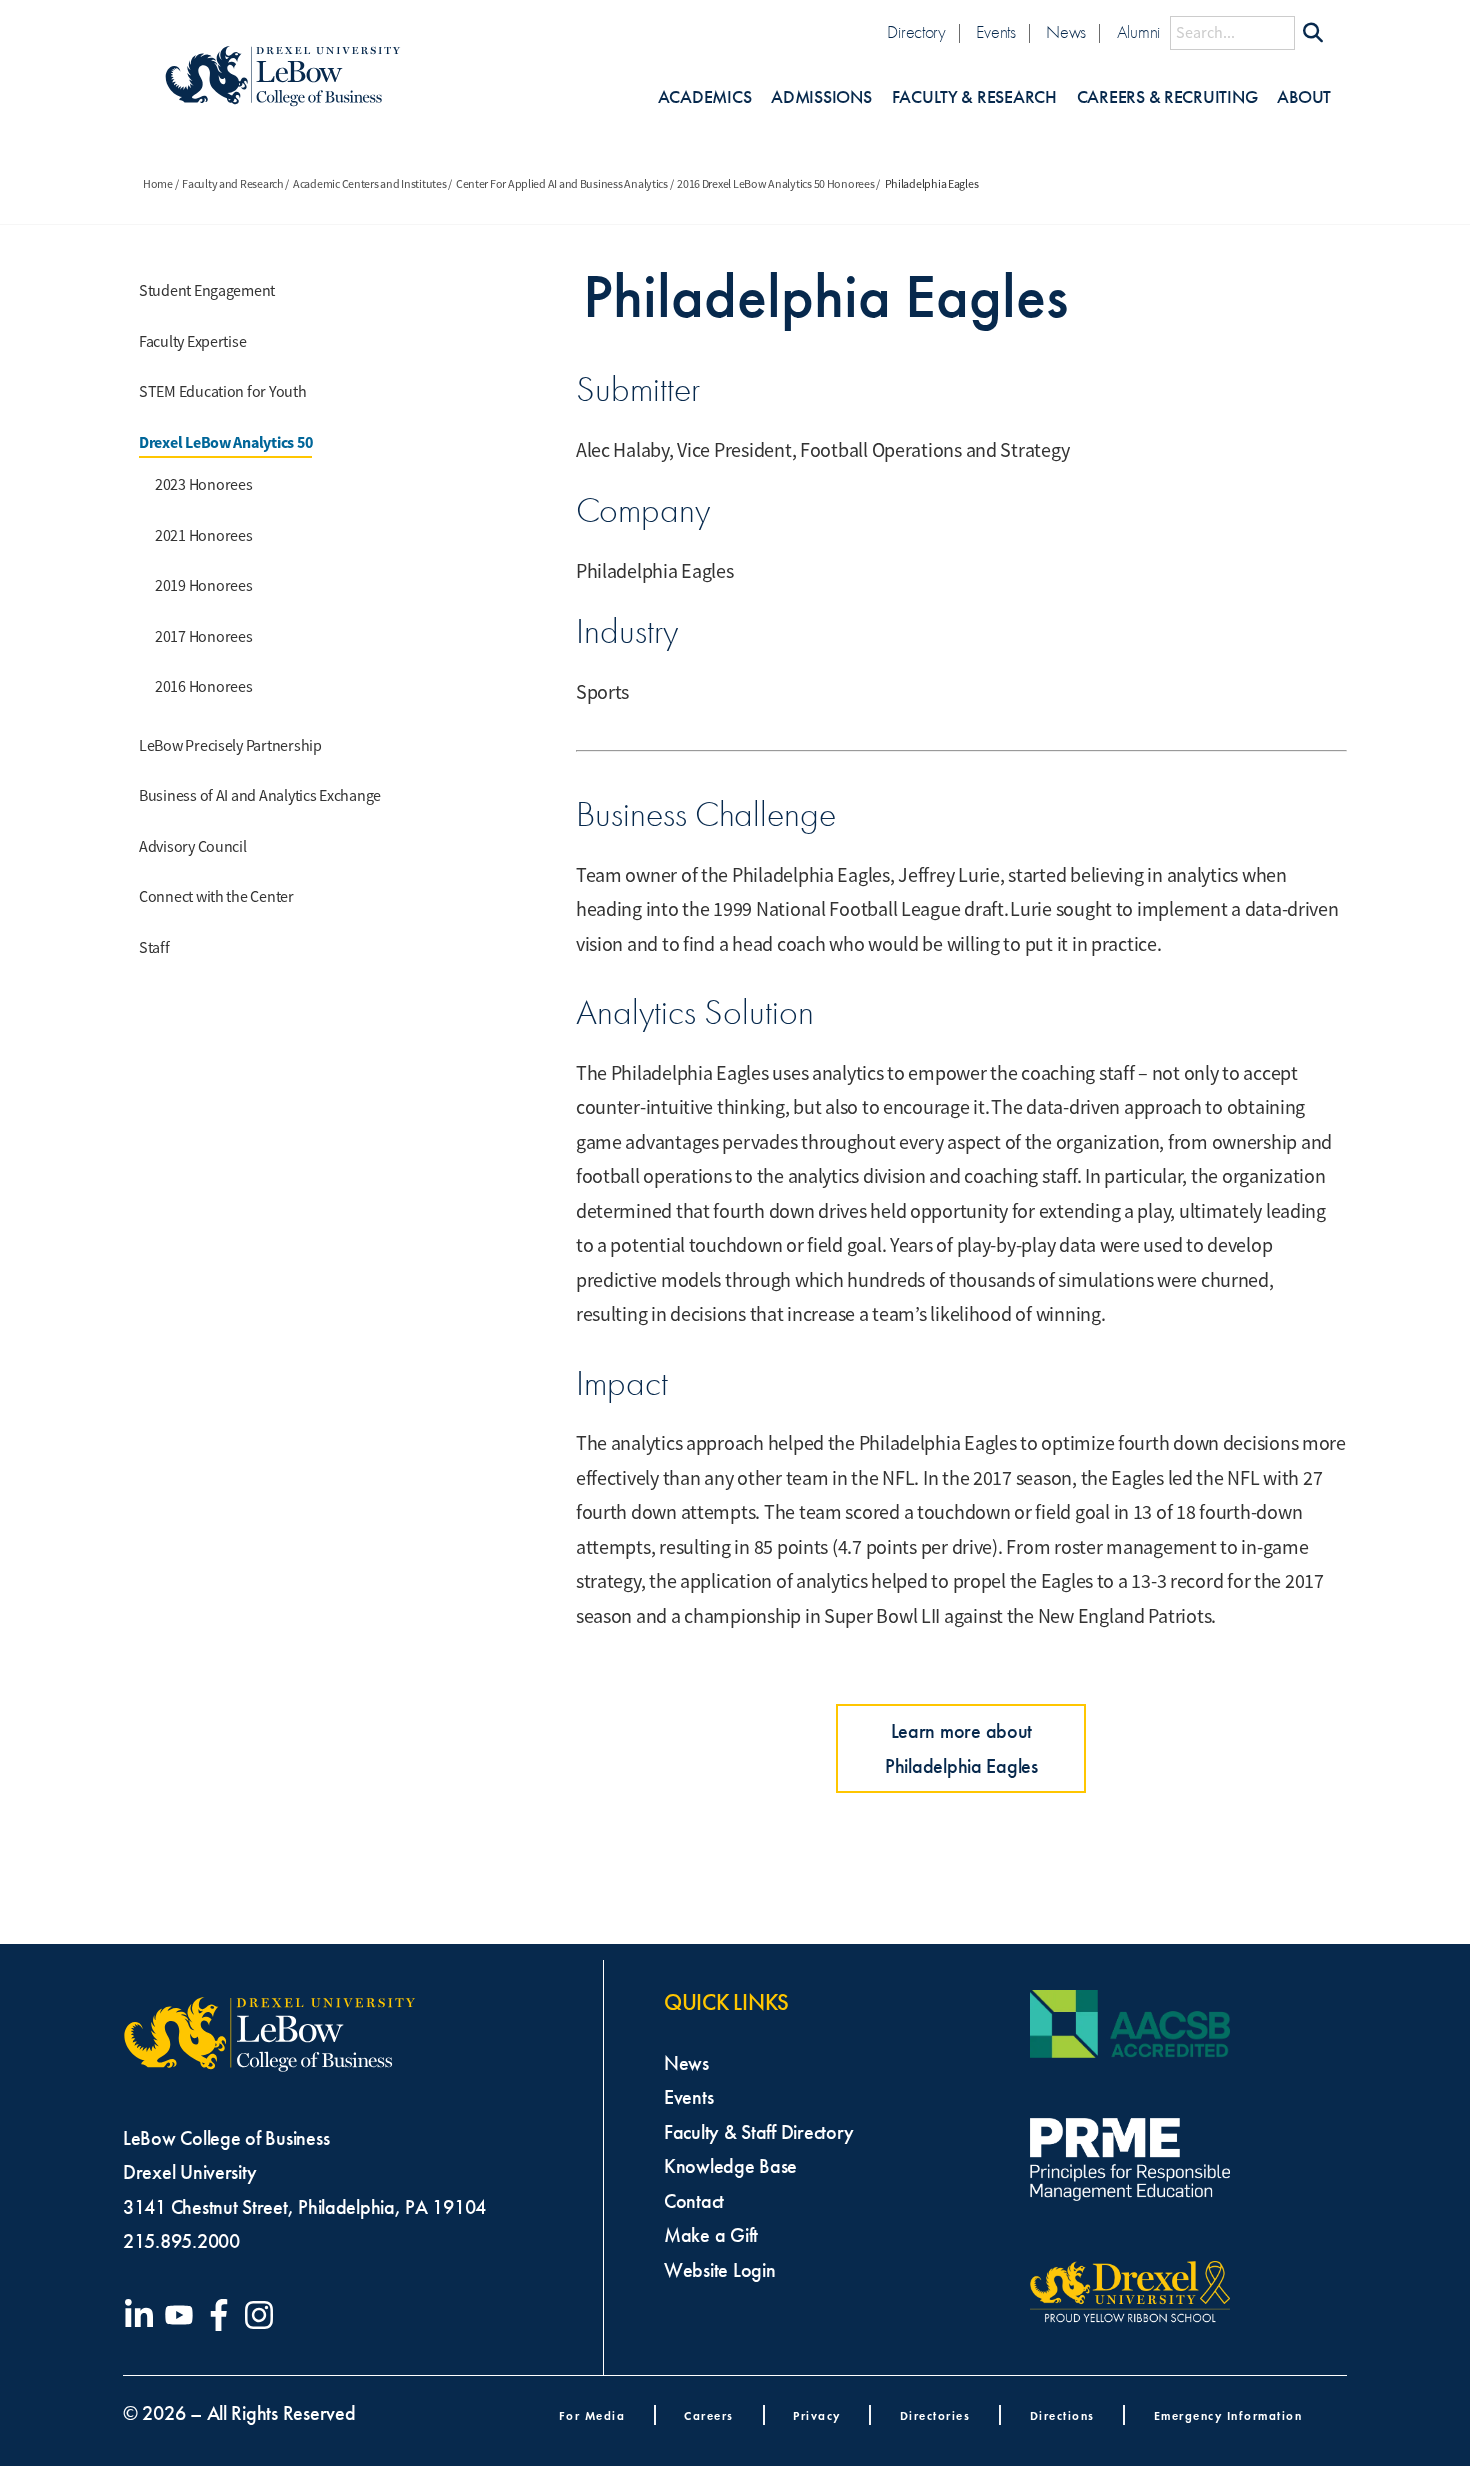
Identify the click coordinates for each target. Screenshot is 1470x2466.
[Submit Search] (1313, 33)
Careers (709, 2415)
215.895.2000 (181, 2241)
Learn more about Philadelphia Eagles (961, 1748)
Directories (935, 2415)
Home (158, 184)
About (1304, 97)
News (1066, 32)
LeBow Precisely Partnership (230, 746)
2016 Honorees (204, 687)
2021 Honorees (204, 536)
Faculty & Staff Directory (758, 2132)
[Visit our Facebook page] (223, 2315)
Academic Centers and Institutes (370, 184)
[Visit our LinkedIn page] (143, 2315)
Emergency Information (1228, 2415)
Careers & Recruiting (1167, 97)
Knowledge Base (730, 2166)
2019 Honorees (204, 586)
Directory (916, 32)
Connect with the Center (216, 897)
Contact (694, 2201)
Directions (1062, 2415)
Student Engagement (207, 291)
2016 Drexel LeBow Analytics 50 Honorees (775, 184)
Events (995, 32)
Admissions (821, 97)
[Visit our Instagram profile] (263, 2315)
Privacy (817, 2415)
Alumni (1138, 32)
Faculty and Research (233, 184)
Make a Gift (711, 2235)
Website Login (720, 2270)
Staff (154, 948)
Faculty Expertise (192, 342)
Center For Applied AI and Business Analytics (562, 184)
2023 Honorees (204, 485)
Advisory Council (193, 847)
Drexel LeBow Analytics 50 (225, 442)
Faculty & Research (974, 97)
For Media (592, 2415)
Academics (705, 97)
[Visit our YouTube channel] (183, 2315)
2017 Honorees (204, 637)
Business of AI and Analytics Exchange (260, 796)
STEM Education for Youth (223, 392)
